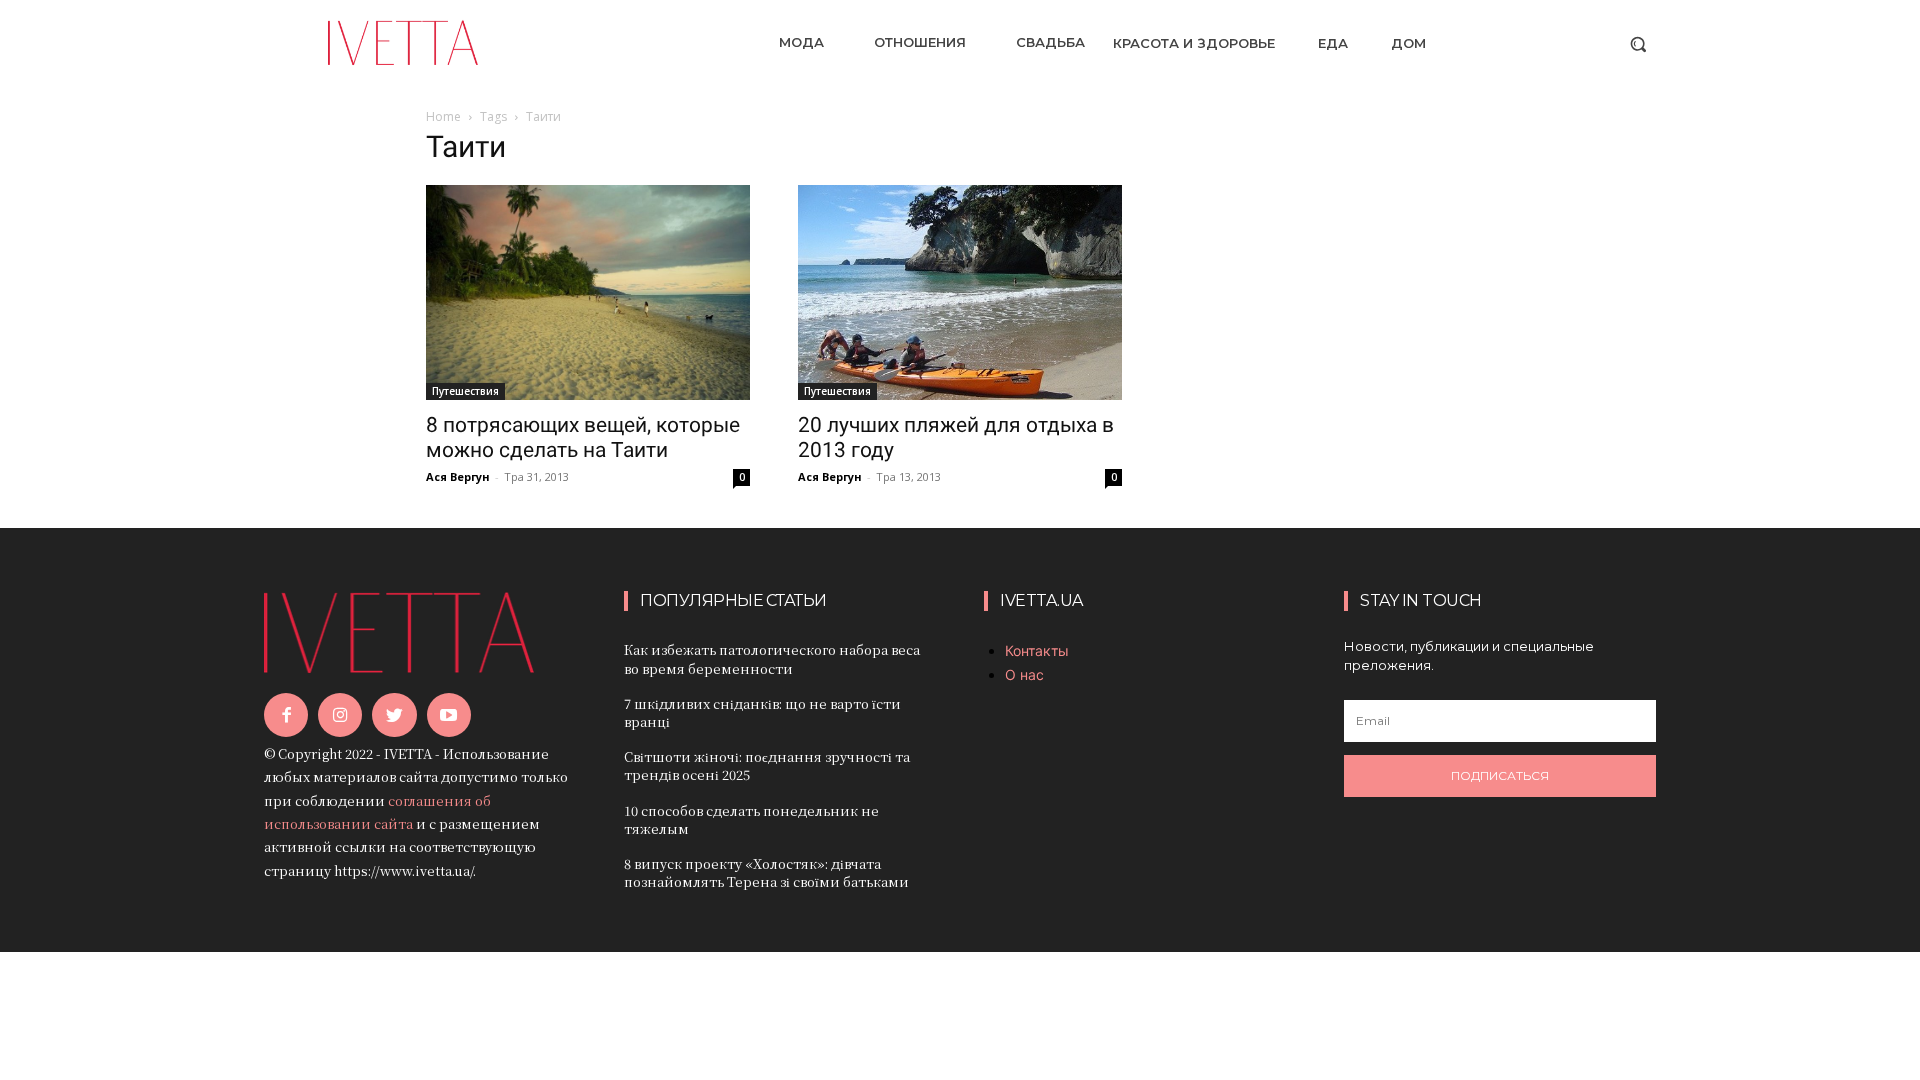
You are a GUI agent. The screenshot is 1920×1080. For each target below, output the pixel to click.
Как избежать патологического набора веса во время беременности (772, 658)
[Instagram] (340, 715)
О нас (1024, 674)
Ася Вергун (458, 476)
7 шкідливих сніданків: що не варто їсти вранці (762, 712)
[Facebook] (286, 715)
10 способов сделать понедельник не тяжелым (751, 819)
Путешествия (465, 391)
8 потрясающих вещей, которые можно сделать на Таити (583, 437)
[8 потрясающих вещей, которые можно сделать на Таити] (588, 293)
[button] (1638, 44)
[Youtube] (449, 715)
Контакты (1037, 650)
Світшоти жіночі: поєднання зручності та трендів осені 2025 (767, 765)
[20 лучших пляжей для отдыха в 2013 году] (960, 293)
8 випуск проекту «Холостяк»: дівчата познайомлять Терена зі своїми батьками (766, 872)
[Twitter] (394, 715)
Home (443, 116)
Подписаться (1500, 775)
